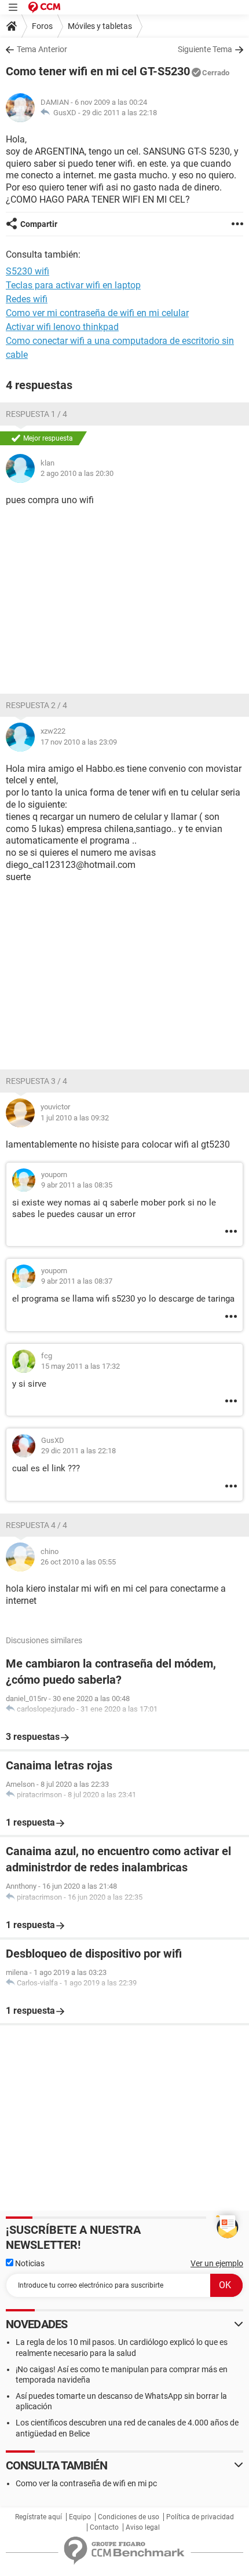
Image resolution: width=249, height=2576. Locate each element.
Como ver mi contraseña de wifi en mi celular (97, 313)
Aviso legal (143, 2527)
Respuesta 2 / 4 (36, 705)
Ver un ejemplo (217, 2263)
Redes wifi (27, 299)
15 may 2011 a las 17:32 (80, 1366)
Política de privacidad (200, 2517)
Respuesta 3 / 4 (36, 1081)
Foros (42, 26)
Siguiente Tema (205, 49)
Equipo (80, 2517)
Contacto (104, 2527)
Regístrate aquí (39, 2517)
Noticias (29, 2263)
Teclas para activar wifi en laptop (73, 285)
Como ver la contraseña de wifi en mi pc (86, 2483)
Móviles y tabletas (100, 26)
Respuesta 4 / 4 (36, 1525)
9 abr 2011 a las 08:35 (77, 1185)
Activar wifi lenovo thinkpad (62, 327)
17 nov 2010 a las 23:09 (79, 742)
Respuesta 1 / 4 (36, 414)
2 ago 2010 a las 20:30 (77, 473)
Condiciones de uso (129, 2517)
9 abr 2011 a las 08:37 (77, 1281)
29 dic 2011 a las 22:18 (120, 113)
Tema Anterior (42, 49)
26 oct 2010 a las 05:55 (78, 1562)
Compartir (39, 224)
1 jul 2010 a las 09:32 (75, 1118)
